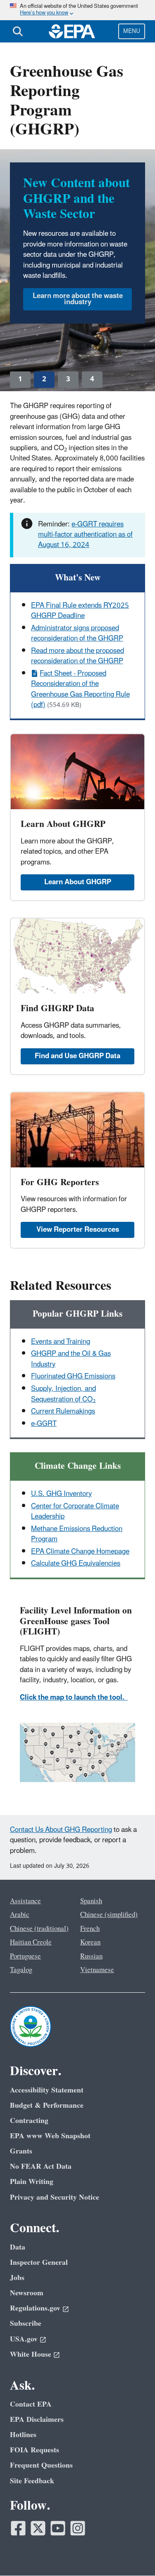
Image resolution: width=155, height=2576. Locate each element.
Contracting (29, 2121)
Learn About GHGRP (78, 882)
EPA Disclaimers (37, 2420)
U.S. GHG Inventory (61, 1494)
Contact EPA (31, 2404)
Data (18, 2247)
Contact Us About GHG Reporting (61, 1830)
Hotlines (23, 2435)
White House (31, 2354)
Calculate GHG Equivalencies (76, 1564)
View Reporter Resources (78, 1230)
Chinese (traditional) (39, 1929)
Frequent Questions (41, 2465)
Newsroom (27, 2293)
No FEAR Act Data (41, 2166)
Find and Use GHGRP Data (77, 1056)
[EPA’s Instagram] (78, 2528)
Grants (21, 2151)
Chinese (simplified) (109, 1915)
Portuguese (25, 1956)
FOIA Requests (35, 2450)
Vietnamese (97, 1970)
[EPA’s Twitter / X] (38, 2528)
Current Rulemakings (63, 1411)
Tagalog (21, 1970)
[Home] (72, 31)
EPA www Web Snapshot (50, 2136)
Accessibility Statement (47, 2090)
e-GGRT (44, 1424)
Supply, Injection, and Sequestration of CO (63, 1394)
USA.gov (24, 2339)
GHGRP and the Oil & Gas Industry (71, 1359)
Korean (90, 1942)
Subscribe (26, 2324)
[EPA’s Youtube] (58, 2528)
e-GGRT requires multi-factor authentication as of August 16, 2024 (85, 535)
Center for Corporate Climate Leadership (75, 1511)
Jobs (17, 2278)
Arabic (20, 1915)
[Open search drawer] (18, 31)
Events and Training (61, 1342)
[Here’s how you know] (77, 10)
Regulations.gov (35, 2308)
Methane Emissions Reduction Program (77, 1534)
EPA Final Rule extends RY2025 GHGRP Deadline (80, 611)
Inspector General (39, 2263)
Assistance (25, 1901)
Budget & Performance (47, 2105)
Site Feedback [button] (32, 2481)
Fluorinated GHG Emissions (73, 1376)
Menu (132, 31)
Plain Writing (32, 2182)
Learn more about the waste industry (78, 299)
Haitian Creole (31, 1942)
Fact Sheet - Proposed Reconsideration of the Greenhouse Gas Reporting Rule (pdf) (80, 689)
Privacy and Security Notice (55, 2197)
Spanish (91, 1901)
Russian (91, 1956)
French (90, 1929)
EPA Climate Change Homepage (80, 1552)
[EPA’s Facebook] (18, 2528)
